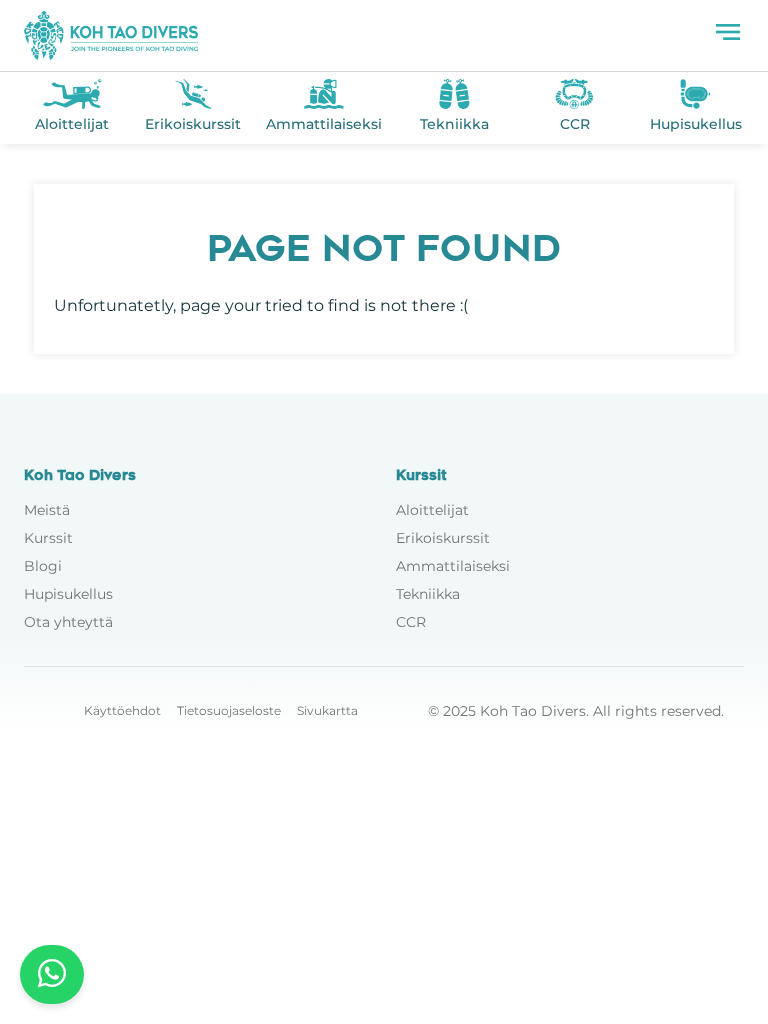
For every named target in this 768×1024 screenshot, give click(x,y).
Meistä (47, 510)
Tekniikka (428, 594)
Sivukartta (327, 710)
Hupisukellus (68, 594)
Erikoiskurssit (443, 538)
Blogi (43, 566)
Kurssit (48, 538)
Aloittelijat (432, 510)
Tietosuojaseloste (229, 710)
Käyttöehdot (122, 710)
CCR (411, 622)
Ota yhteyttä (68, 622)
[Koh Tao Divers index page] (111, 35)
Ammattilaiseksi (453, 566)
